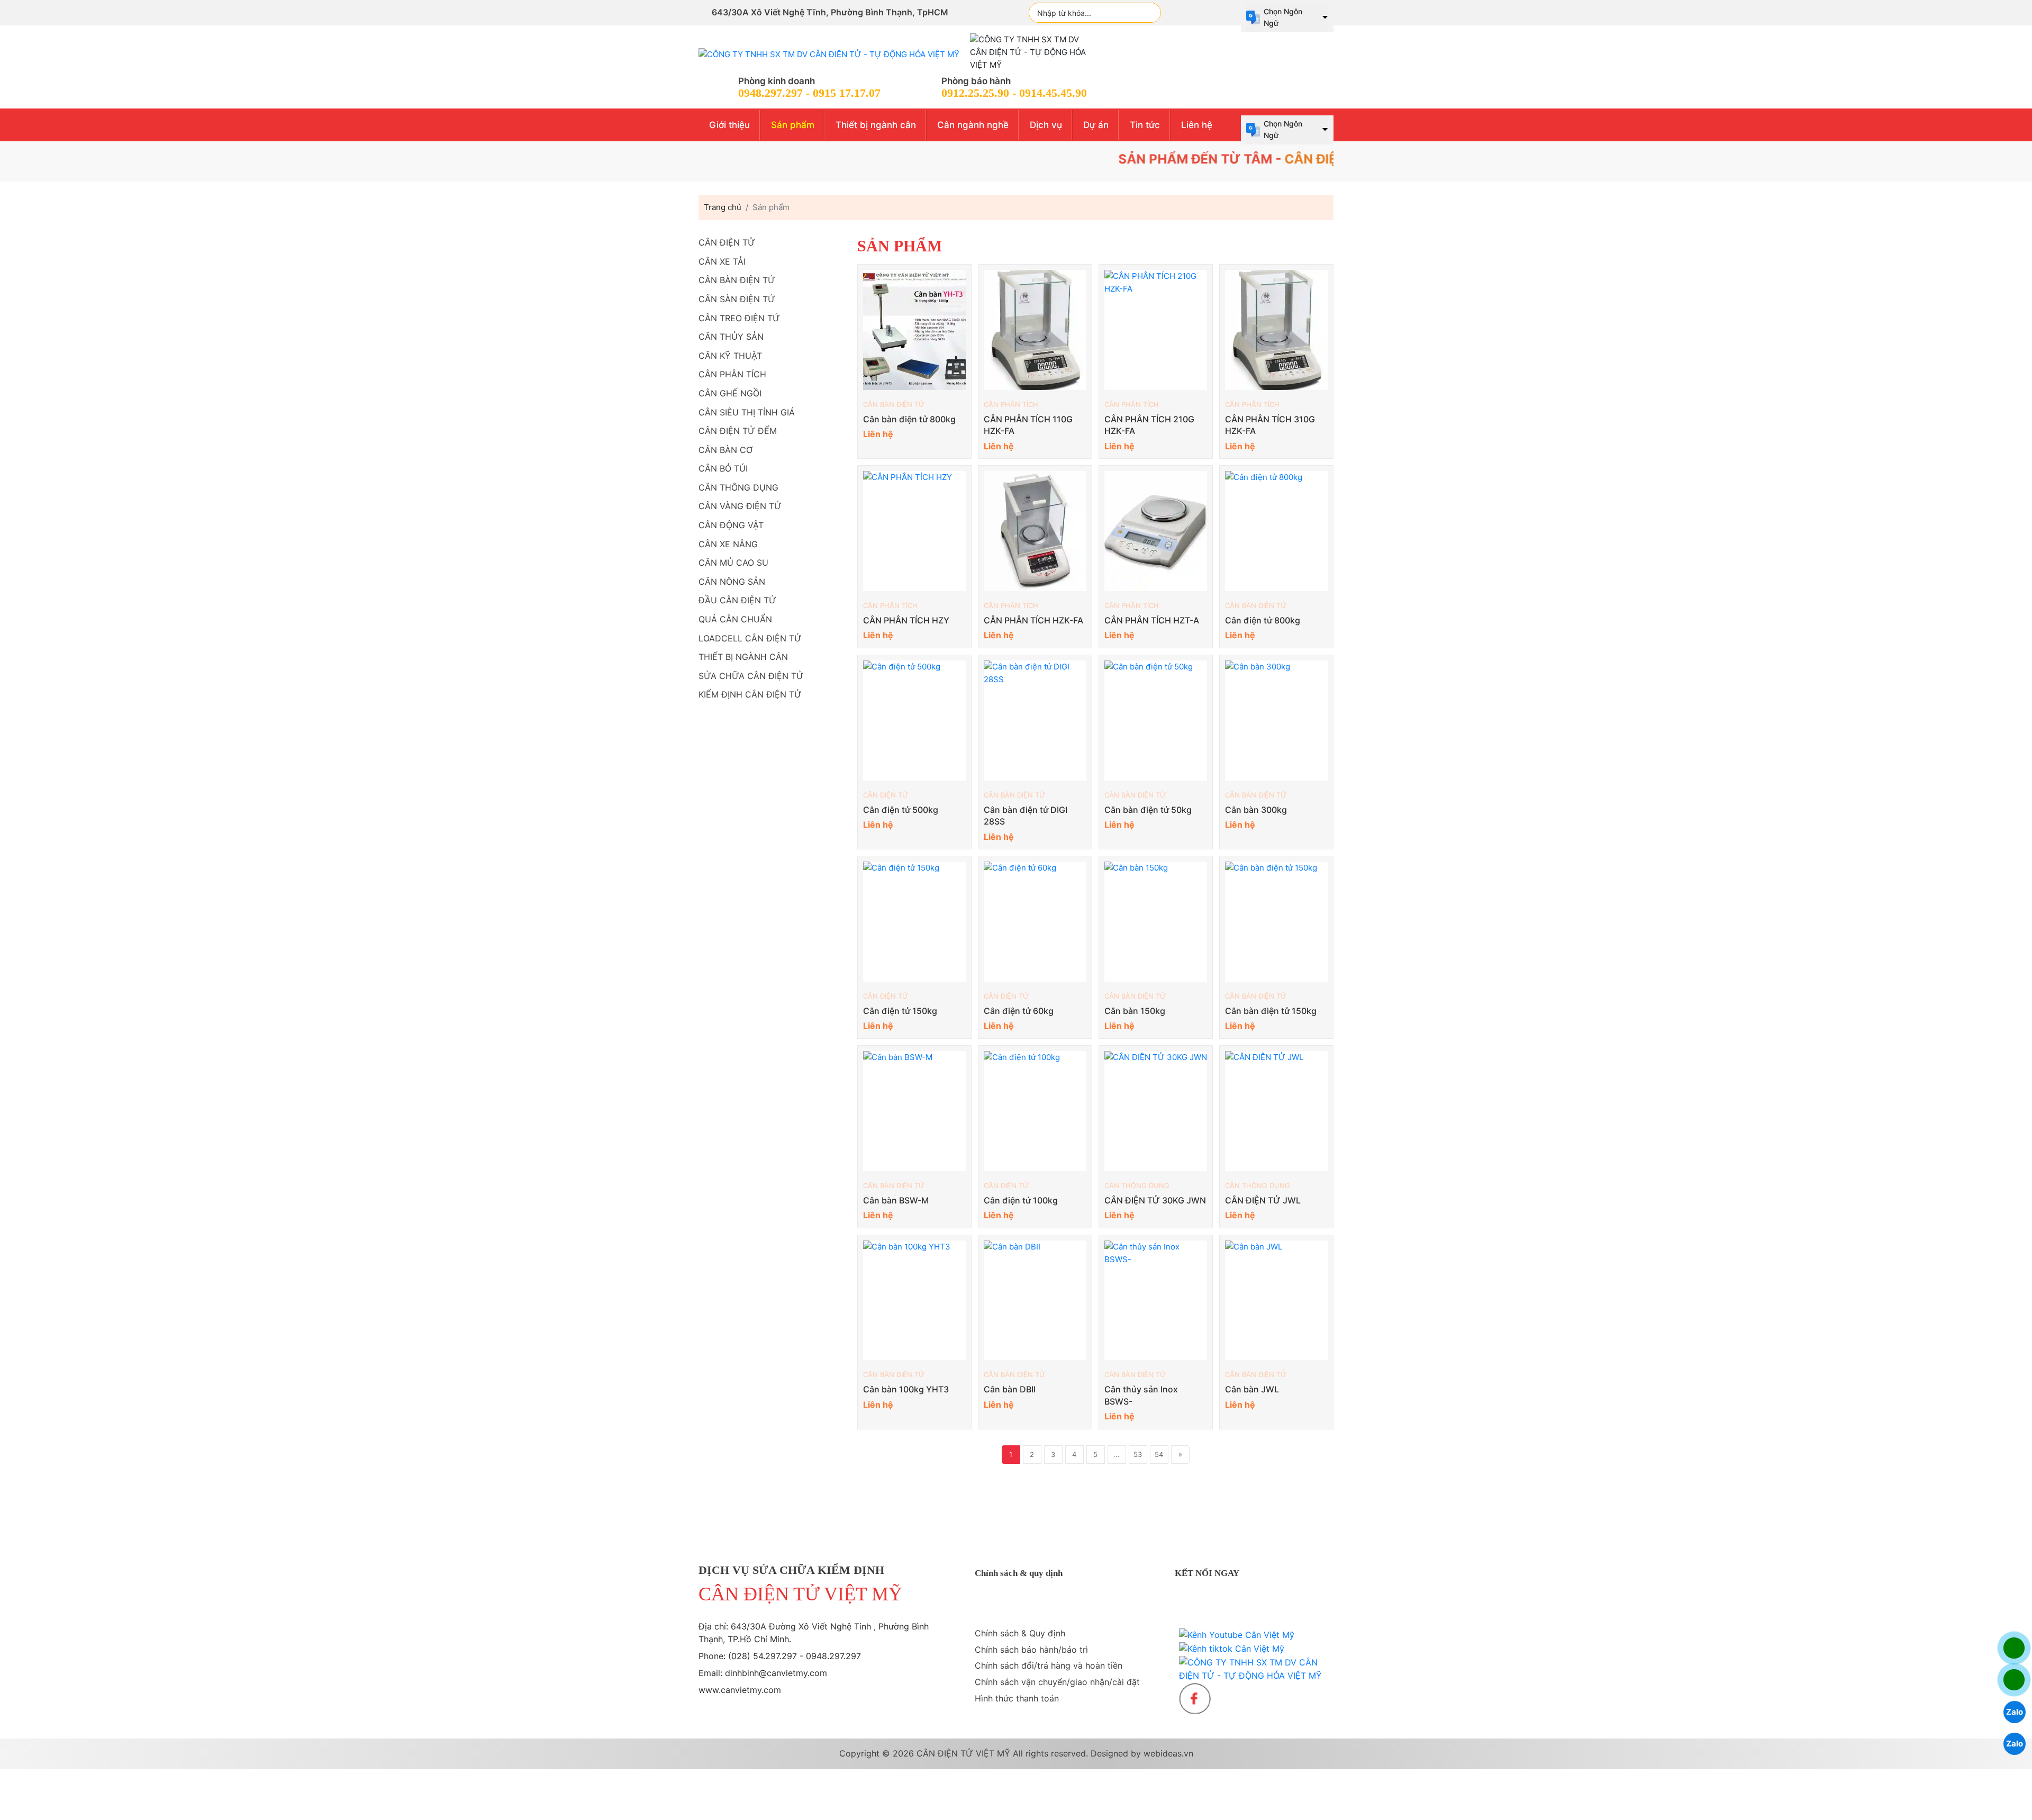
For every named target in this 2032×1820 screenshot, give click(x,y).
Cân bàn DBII (1010, 1389)
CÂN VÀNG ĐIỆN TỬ (740, 506)
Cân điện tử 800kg (1263, 620)
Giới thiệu (729, 125)
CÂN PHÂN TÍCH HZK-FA (1033, 620)
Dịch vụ (1046, 125)
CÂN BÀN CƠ (725, 450)
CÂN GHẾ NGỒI (730, 393)
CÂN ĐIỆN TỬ (886, 795)
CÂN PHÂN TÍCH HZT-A (1152, 620)
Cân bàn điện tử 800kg (909, 419)
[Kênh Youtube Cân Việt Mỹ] (1237, 1635)
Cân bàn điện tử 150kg (1271, 1011)
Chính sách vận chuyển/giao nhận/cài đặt (1057, 1682)
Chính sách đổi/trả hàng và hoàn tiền (1049, 1665)
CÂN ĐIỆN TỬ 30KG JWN (1155, 1200)
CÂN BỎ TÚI (723, 468)
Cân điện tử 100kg (1021, 1200)
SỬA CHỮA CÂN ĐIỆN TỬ (751, 676)
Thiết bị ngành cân (876, 125)
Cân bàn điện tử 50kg (1148, 810)
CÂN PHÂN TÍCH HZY (906, 620)
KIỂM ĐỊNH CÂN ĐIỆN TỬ (750, 694)
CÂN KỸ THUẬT (730, 356)
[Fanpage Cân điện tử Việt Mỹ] (1195, 1699)
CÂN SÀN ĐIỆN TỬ (737, 299)
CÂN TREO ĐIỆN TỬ (739, 318)
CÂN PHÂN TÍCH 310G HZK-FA (1270, 425)
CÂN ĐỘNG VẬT (731, 525)
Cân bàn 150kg (1135, 1011)
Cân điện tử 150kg (900, 1011)
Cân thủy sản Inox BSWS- (1141, 1395)
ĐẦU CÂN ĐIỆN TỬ (737, 600)
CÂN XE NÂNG (728, 544)
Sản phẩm (793, 125)
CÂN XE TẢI (722, 261)
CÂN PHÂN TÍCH (1011, 404)
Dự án (1096, 125)
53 (1138, 1454)
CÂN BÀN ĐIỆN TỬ (894, 404)
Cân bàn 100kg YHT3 (906, 1389)
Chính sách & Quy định (1020, 1633)
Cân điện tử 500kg (901, 810)
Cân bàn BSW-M (896, 1200)
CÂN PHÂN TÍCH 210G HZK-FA (1149, 425)
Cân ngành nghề (973, 125)
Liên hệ (1197, 125)
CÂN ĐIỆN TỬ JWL (1263, 1200)
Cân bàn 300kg (1256, 810)
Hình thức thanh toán (1017, 1698)
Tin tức (1145, 125)
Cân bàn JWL (1252, 1389)
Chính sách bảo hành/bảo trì (1031, 1650)
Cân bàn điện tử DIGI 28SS (1026, 816)
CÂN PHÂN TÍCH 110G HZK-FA (1028, 425)
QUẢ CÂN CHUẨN (735, 619)
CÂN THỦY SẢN (731, 337)
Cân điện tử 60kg (1019, 1011)
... (1117, 1454)
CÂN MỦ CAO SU (733, 563)
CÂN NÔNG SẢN (732, 582)
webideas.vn (1168, 1753)
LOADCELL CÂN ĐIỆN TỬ (750, 638)
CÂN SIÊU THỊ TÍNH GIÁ (747, 412)
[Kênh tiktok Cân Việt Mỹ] (1232, 1649)
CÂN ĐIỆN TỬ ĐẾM (738, 431)
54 (1159, 1454)
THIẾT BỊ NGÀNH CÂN (743, 657)
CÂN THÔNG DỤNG (1137, 1185)
